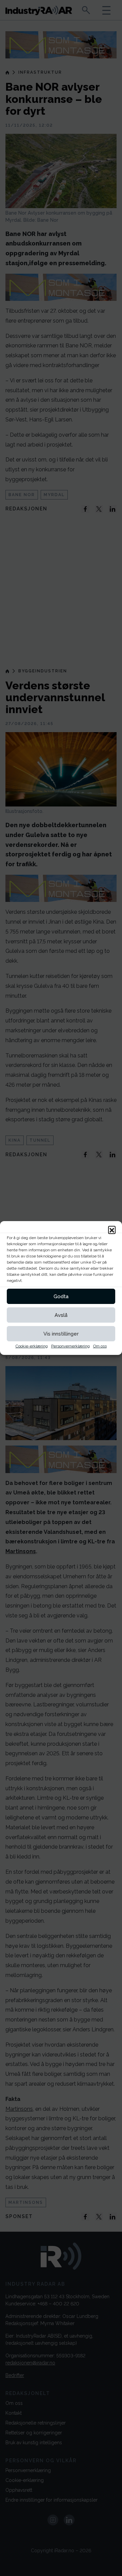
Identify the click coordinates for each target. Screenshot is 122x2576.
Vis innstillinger (61, 1334)
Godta (61, 1296)
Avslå (61, 1315)
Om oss (100, 1346)
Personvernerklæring (70, 1346)
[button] (112, 1230)
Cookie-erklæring (32, 1346)
